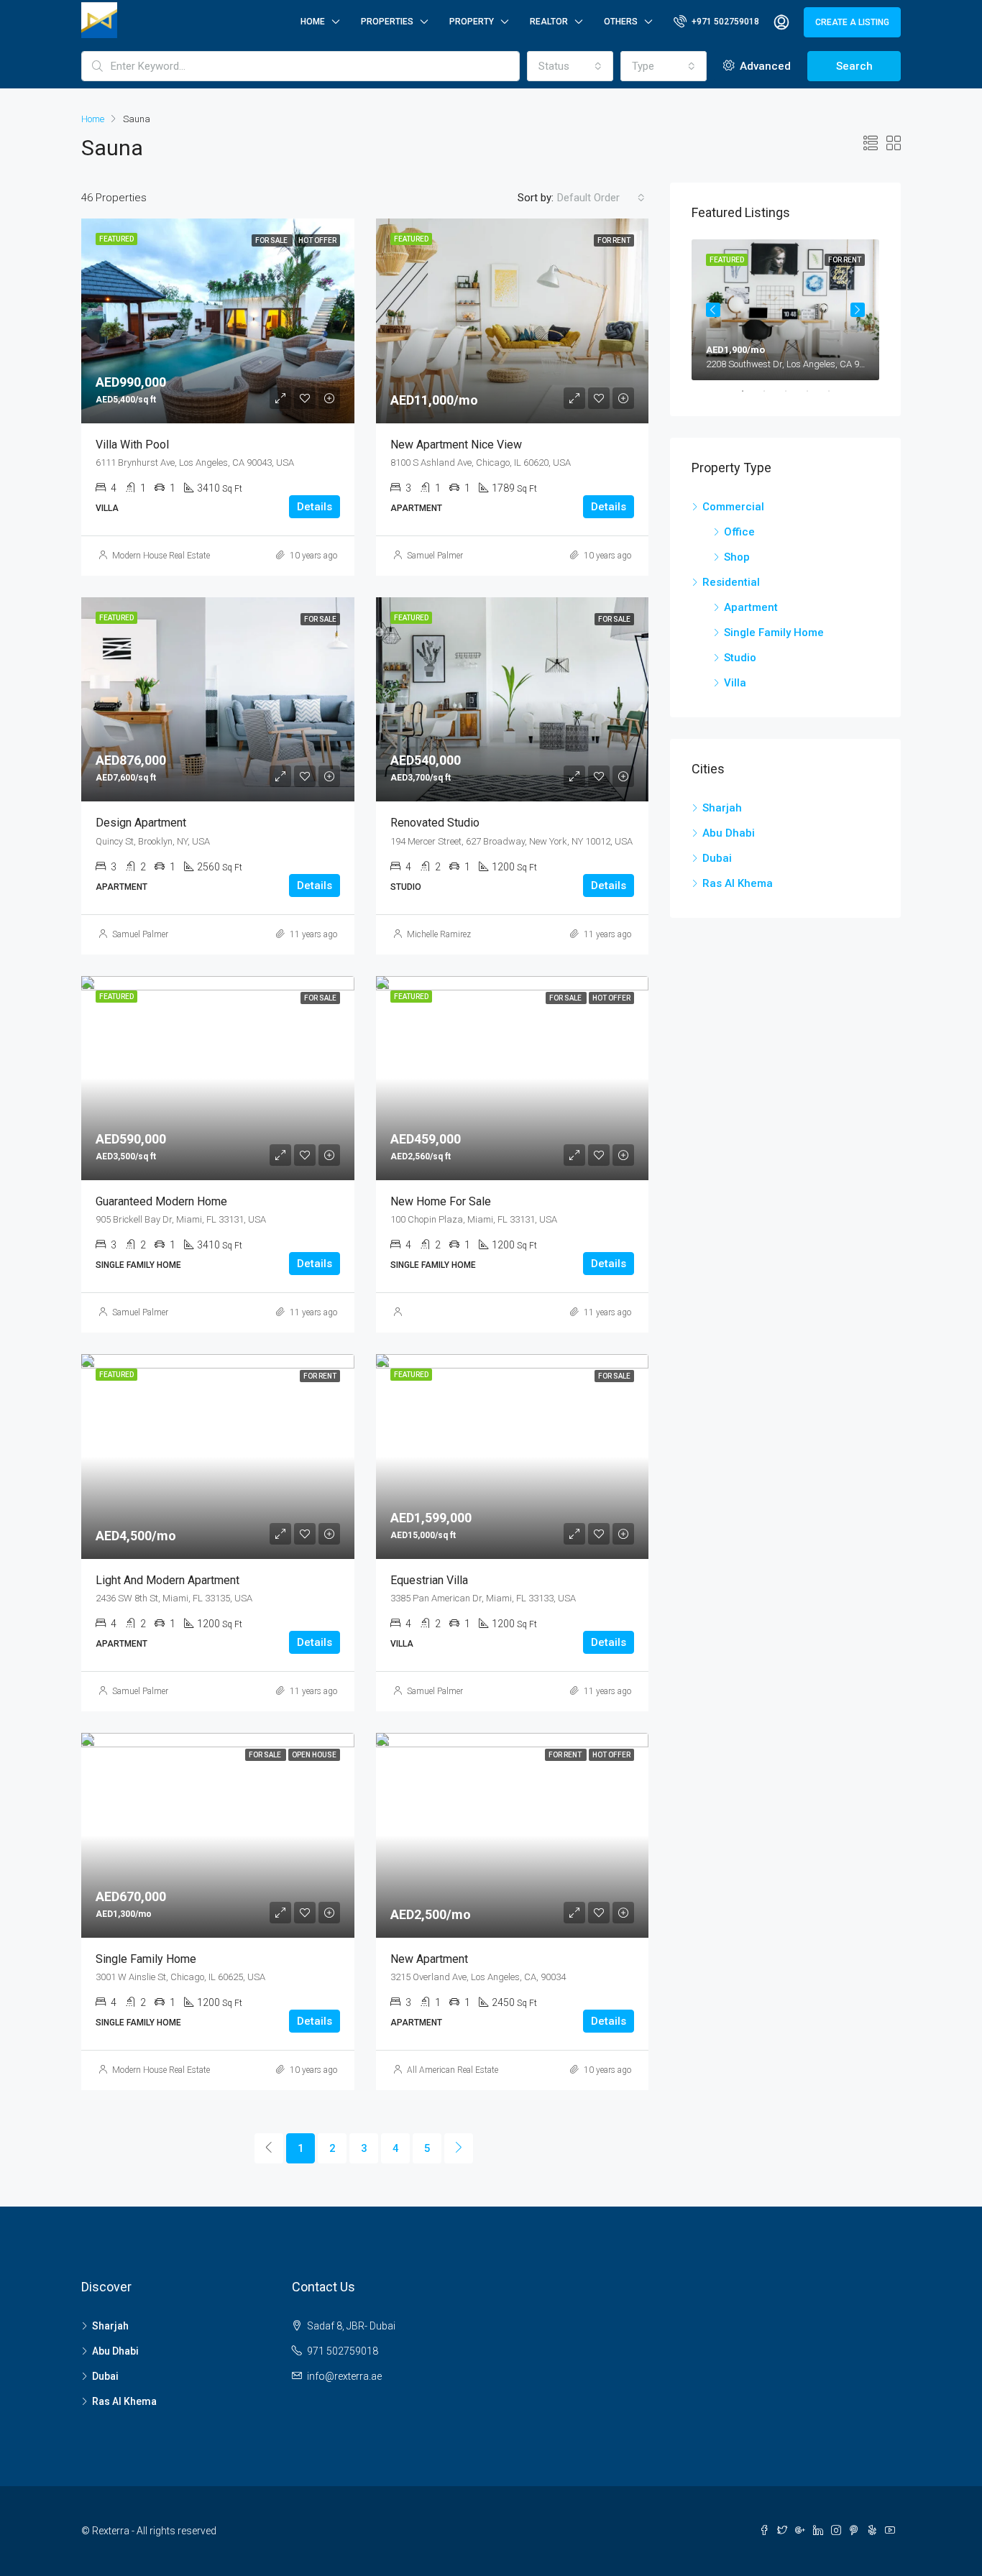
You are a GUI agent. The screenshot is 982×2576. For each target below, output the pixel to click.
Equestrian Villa (429, 1580)
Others (621, 22)
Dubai (717, 858)
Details (315, 507)
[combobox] (570, 66)
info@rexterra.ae (344, 2376)
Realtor (549, 22)
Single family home (146, 1959)
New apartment (429, 1959)
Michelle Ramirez (439, 934)
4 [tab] (814, 391)
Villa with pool (132, 445)
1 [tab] (750, 391)
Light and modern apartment (168, 1580)
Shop (737, 557)
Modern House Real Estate (161, 556)
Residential (731, 582)
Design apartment (141, 823)
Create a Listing (852, 22)
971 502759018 (343, 2351)
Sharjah (722, 808)
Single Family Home (774, 632)
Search (854, 66)
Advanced (764, 66)
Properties (387, 22)
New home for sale (441, 1201)
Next (858, 310)
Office (739, 532)
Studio (740, 658)
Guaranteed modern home (161, 1201)
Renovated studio (435, 823)
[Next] (459, 2148)
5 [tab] (836, 391)
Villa (735, 683)
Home (313, 22)
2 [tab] (771, 391)
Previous (713, 310)
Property (472, 22)
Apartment (751, 607)
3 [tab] (793, 391)
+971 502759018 (724, 22)
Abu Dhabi (729, 833)
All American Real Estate (453, 2070)
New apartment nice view (456, 445)
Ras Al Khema (738, 883)
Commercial (733, 507)
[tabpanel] (785, 310)
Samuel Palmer (435, 556)
